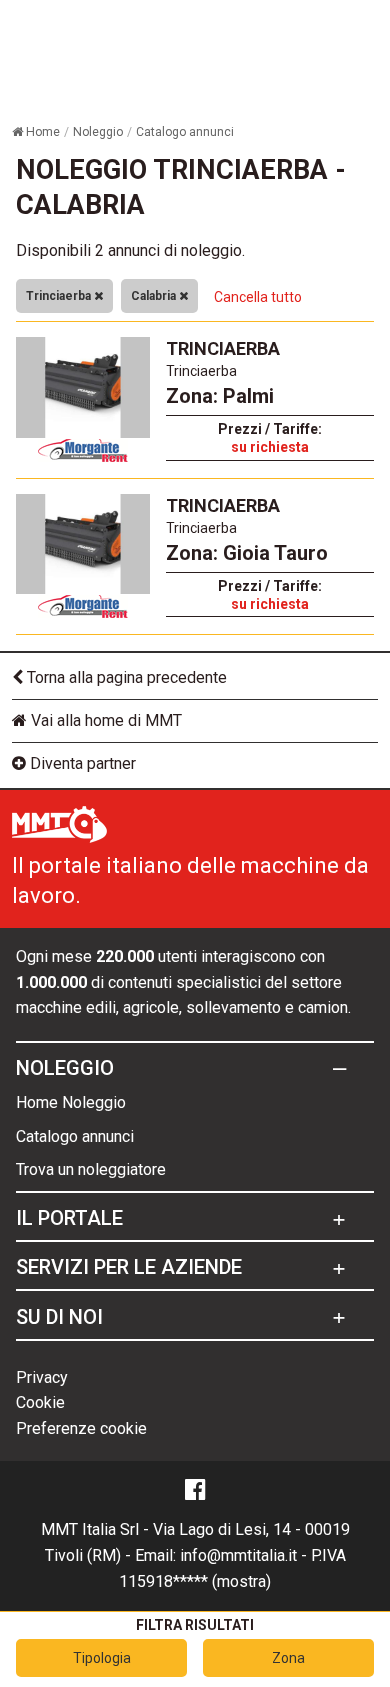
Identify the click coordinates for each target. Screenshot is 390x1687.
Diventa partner (81, 763)
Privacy (42, 1377)
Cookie (40, 1402)
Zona (288, 1658)
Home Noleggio (71, 1102)
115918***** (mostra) (195, 1581)
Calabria (155, 296)
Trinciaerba (60, 296)
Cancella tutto (258, 297)
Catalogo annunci (75, 1136)
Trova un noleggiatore (91, 1169)
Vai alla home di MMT (104, 720)
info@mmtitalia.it (238, 1555)
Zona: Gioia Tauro (247, 553)
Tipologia (102, 1658)
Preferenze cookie (81, 1428)
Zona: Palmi (220, 396)
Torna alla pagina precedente (125, 677)
